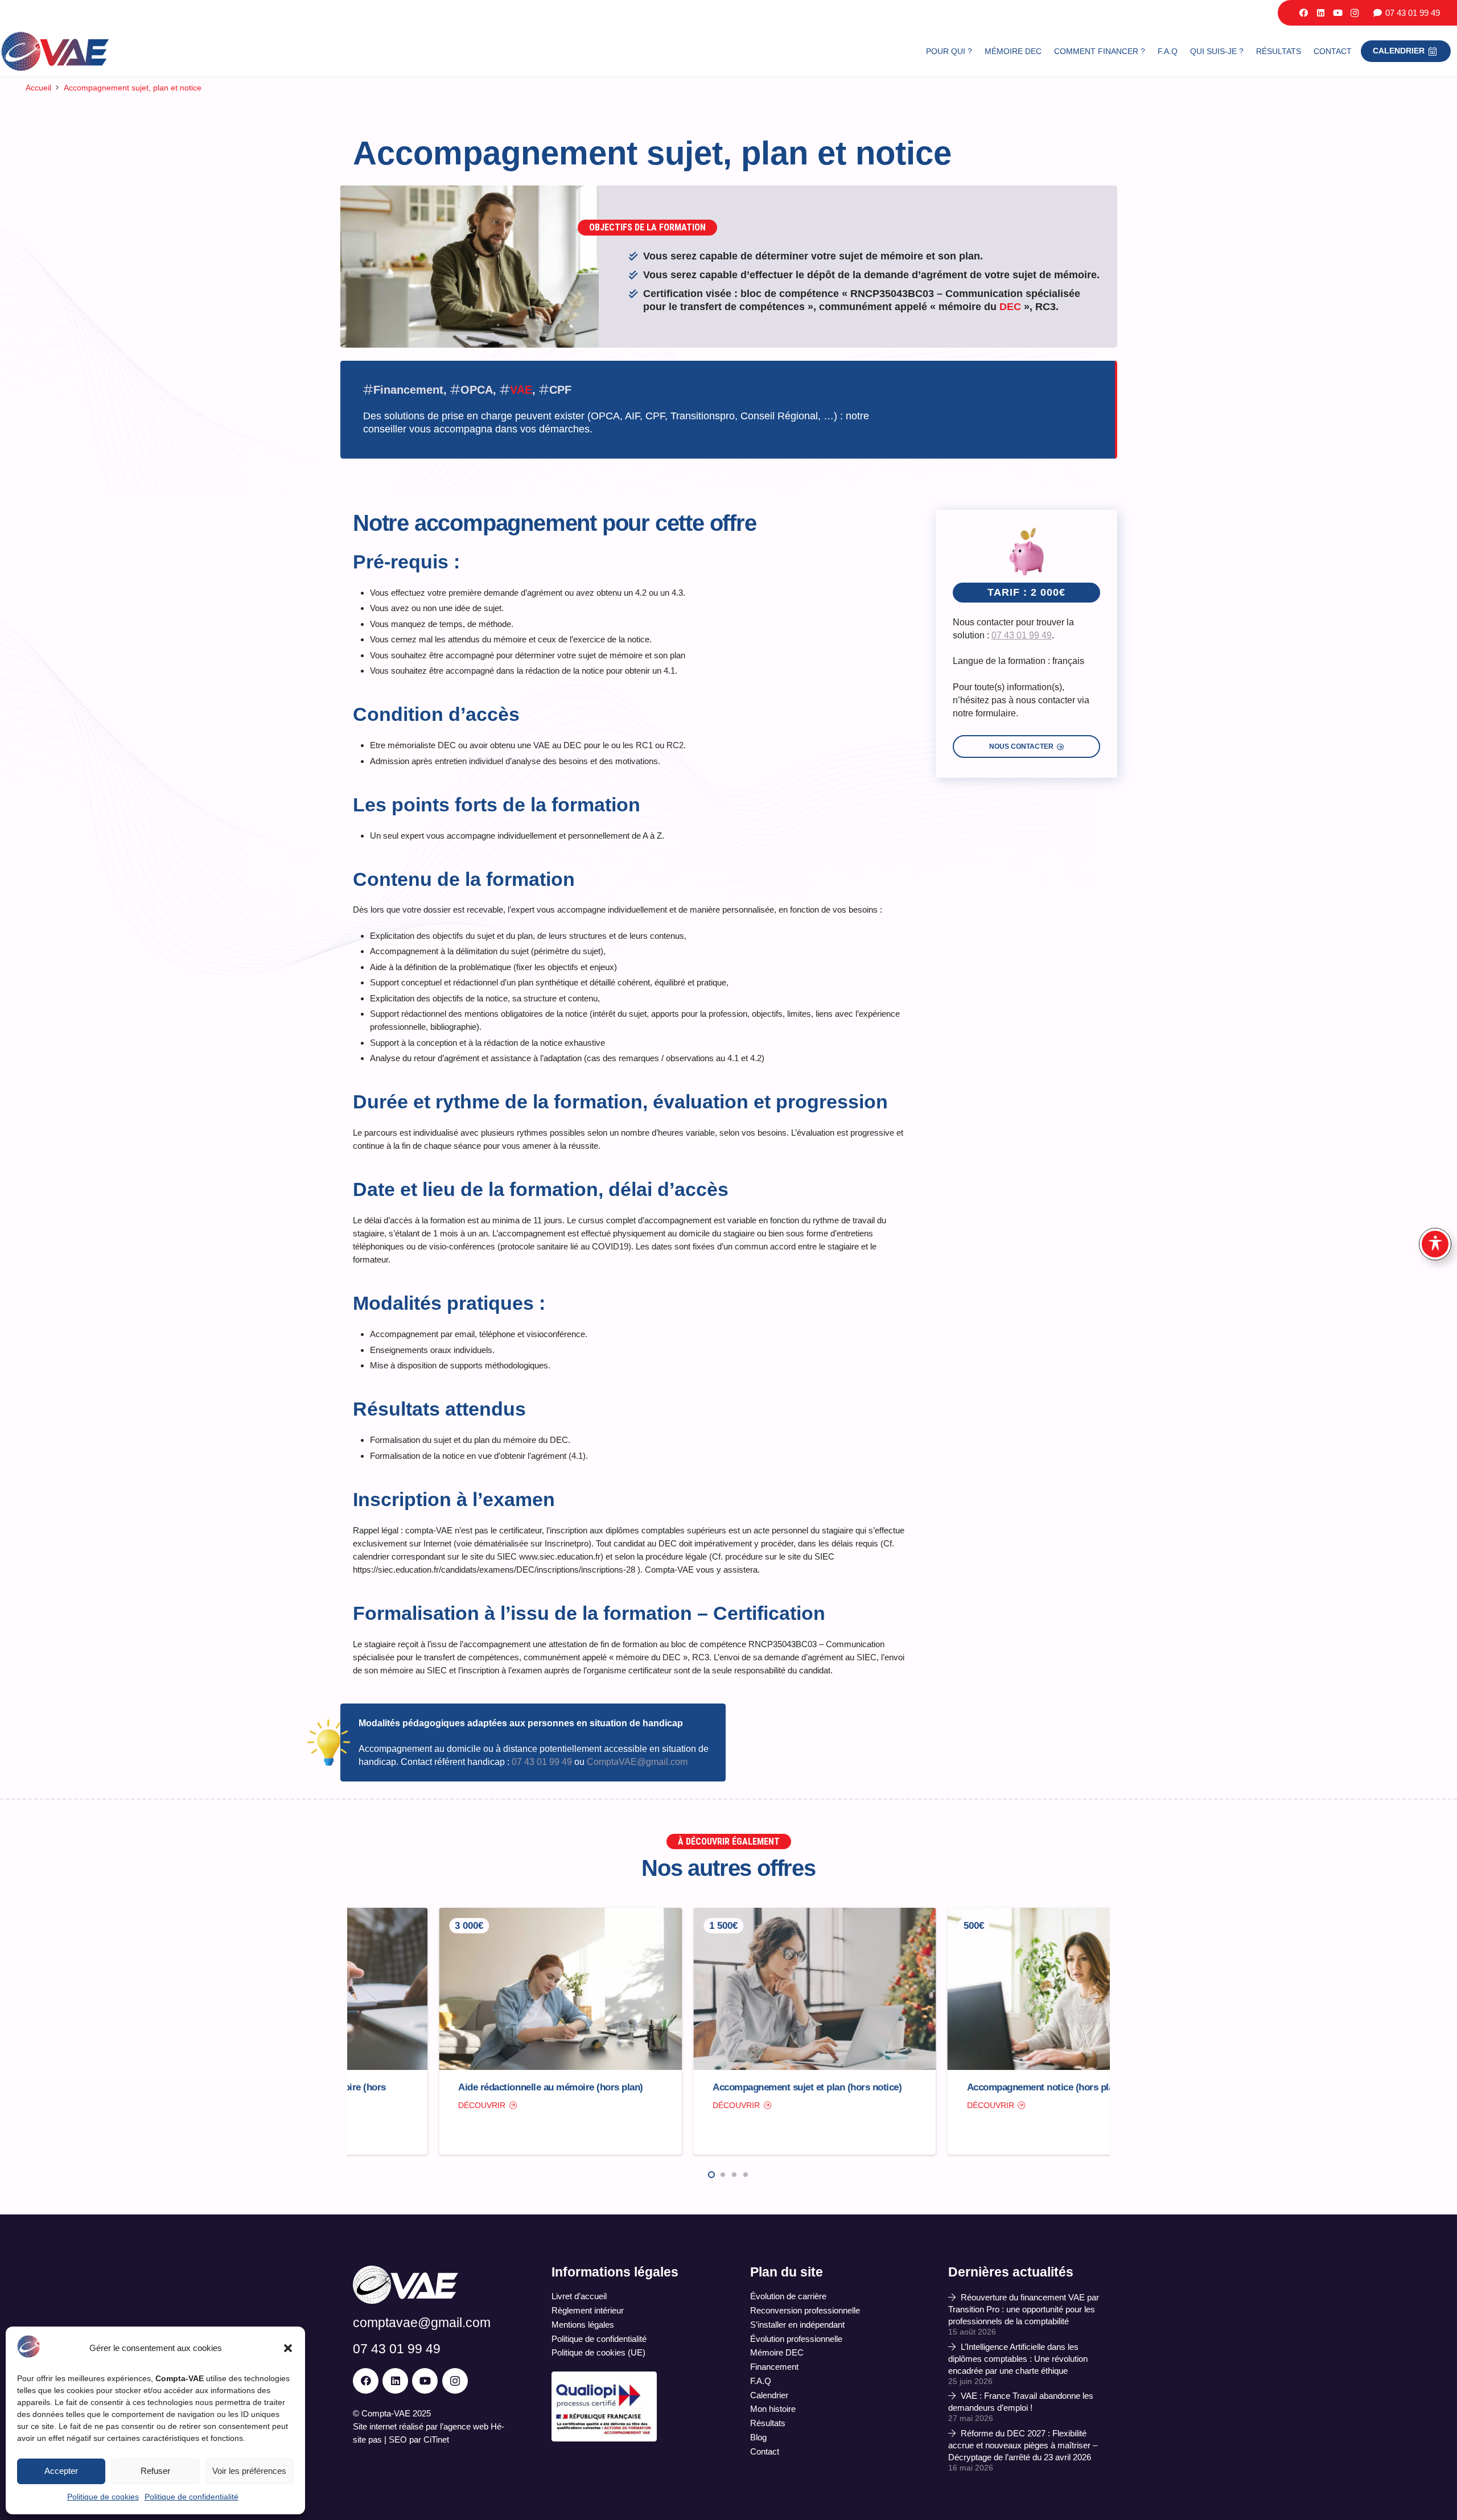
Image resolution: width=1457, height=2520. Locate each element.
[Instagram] (1355, 13)
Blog (758, 2437)
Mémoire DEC (777, 2352)
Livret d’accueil (579, 2296)
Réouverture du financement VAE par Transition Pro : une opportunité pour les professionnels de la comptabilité (1024, 2309)
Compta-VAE (386, 2413)
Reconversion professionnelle (805, 2310)
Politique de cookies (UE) (598, 2352)
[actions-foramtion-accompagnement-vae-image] (604, 2406)
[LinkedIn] (1320, 13)
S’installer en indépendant (797, 2325)
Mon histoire (773, 2409)
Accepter (61, 2471)
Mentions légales (583, 2325)
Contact (765, 2451)
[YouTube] (1337, 13)
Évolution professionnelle (796, 2339)
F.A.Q (761, 2381)
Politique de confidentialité (192, 2497)
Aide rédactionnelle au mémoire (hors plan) (368, 2087)
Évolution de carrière (788, 2296)
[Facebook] (1303, 13)
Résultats (768, 2423)
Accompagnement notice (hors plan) (862, 2087)
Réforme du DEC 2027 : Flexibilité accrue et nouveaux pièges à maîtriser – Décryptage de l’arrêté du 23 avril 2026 (1023, 2445)
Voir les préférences (249, 2471)
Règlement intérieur (588, 2310)
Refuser (155, 2471)
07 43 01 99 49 (541, 1762)
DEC (1010, 307)
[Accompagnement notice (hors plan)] (886, 1989)
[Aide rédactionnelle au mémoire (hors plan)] (378, 1989)
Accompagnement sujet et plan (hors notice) (625, 2087)
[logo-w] (406, 2285)
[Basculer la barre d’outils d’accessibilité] (1435, 1244)
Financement (774, 2367)
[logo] (55, 51)
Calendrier (769, 2395)
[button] (288, 2348)
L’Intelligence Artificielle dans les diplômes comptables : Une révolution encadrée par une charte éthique (1018, 2359)
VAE (521, 390)
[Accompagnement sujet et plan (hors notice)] (633, 1989)
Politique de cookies (103, 2497)
